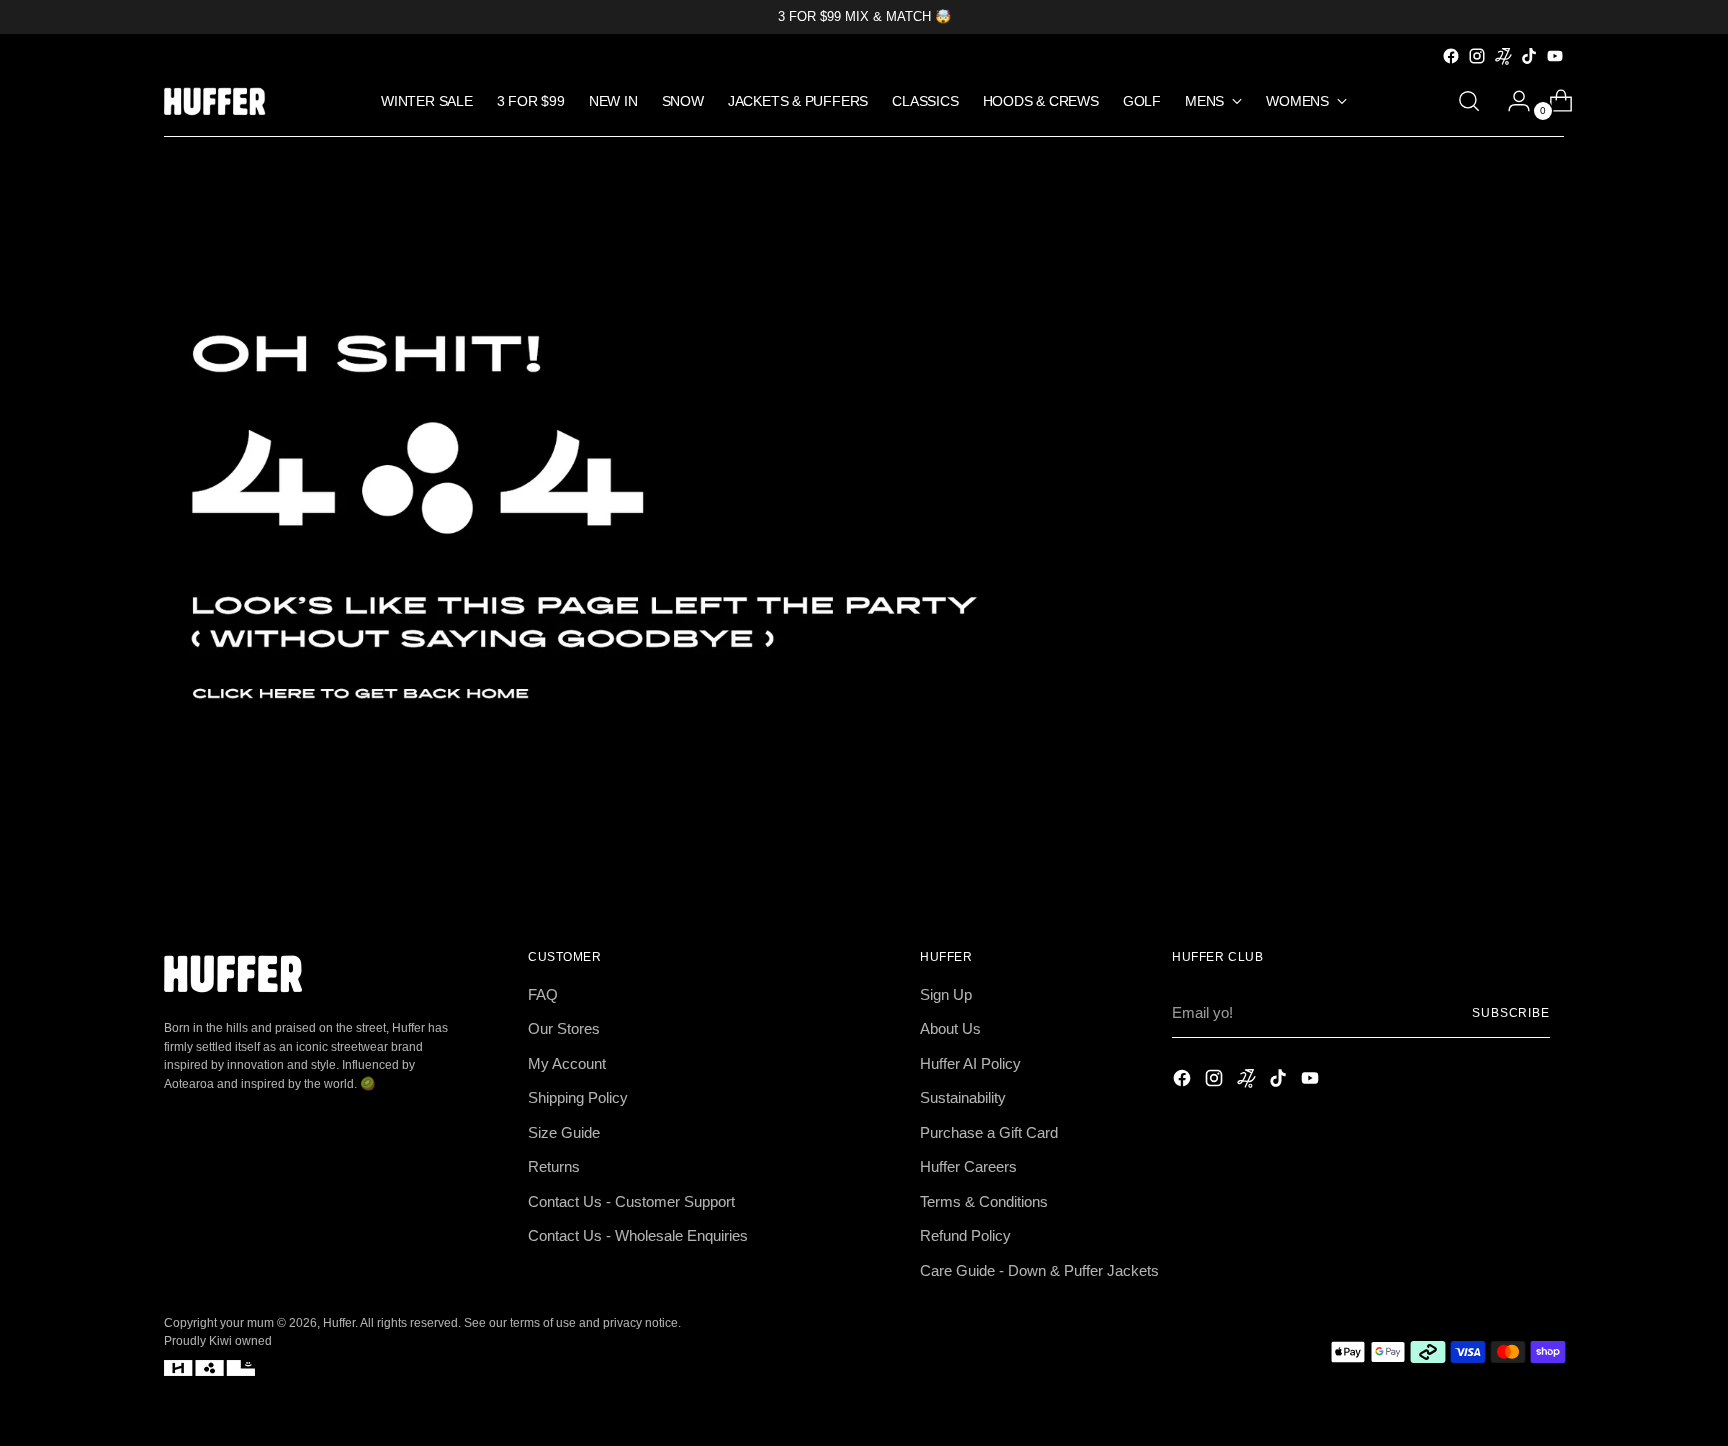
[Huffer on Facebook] (1451, 56)
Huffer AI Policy (970, 1063)
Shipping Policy (578, 1097)
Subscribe (1511, 1012)
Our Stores (564, 1028)
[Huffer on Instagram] (1477, 56)
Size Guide (564, 1132)
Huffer (339, 1322)
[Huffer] (219, 101)
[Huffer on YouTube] (1555, 56)
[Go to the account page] (1511, 101)
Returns (554, 1166)
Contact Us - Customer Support (631, 1201)
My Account (567, 1063)
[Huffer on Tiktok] (1529, 56)
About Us (950, 1028)
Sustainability (963, 1097)
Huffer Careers (968, 1166)
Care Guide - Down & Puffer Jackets (1039, 1270)
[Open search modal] (1469, 101)
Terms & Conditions (984, 1201)
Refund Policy (965, 1235)
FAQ (543, 994)
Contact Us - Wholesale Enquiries (638, 1235)
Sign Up (946, 994)
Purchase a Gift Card (989, 1132)
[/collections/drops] (864, 517)
